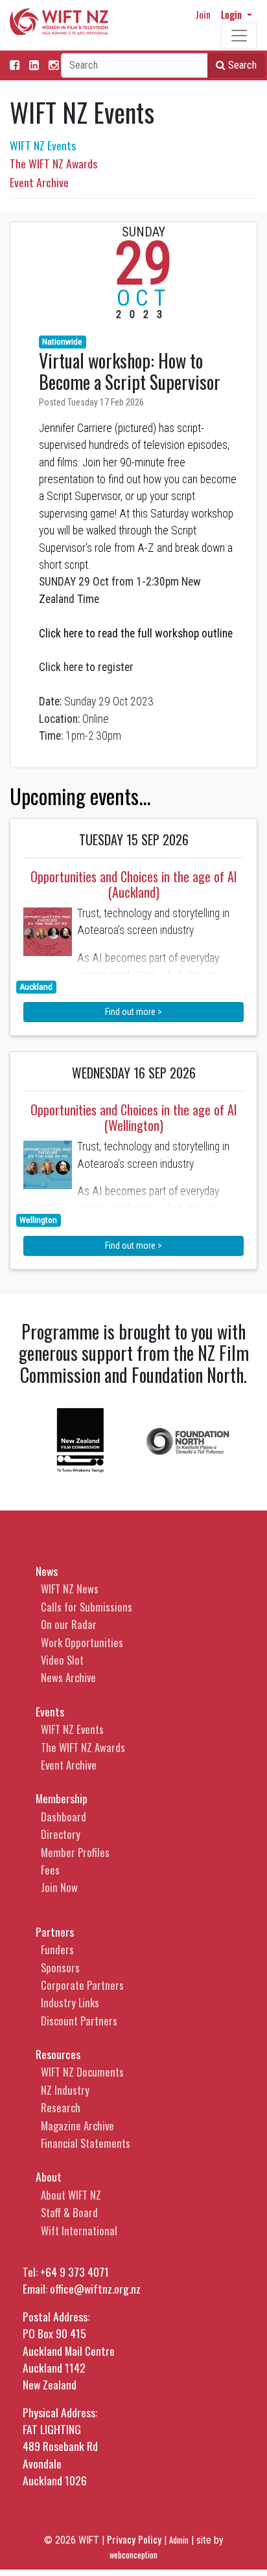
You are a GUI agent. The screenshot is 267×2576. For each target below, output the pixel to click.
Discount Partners (79, 2021)
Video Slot (62, 1660)
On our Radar (69, 1624)
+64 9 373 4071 (75, 2272)
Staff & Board (69, 2212)
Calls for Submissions (87, 1607)
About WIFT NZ (71, 2195)
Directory (61, 1834)
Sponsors (60, 1967)
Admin (179, 2540)
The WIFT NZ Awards (53, 163)
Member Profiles (75, 1852)
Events (50, 1711)
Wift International (79, 2230)
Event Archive (39, 182)
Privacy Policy (134, 2539)
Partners (55, 1932)
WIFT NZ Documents (82, 2072)
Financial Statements (86, 2143)
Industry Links (70, 2002)
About (49, 2176)
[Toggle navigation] (239, 36)
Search (241, 65)
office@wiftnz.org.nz (95, 2288)
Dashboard (64, 1817)
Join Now (59, 1887)
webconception (133, 2555)
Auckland (36, 987)
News (47, 1571)
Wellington (38, 1220)
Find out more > (133, 1012)
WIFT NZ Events (43, 145)
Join (203, 14)
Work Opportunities (82, 1642)
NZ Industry (65, 2090)
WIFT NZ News (70, 1589)
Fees (50, 1870)
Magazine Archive (77, 2126)
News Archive (68, 1677)
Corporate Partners (82, 1985)
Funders (57, 1949)
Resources (58, 2054)
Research (61, 2107)
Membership (62, 1798)
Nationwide (62, 342)
